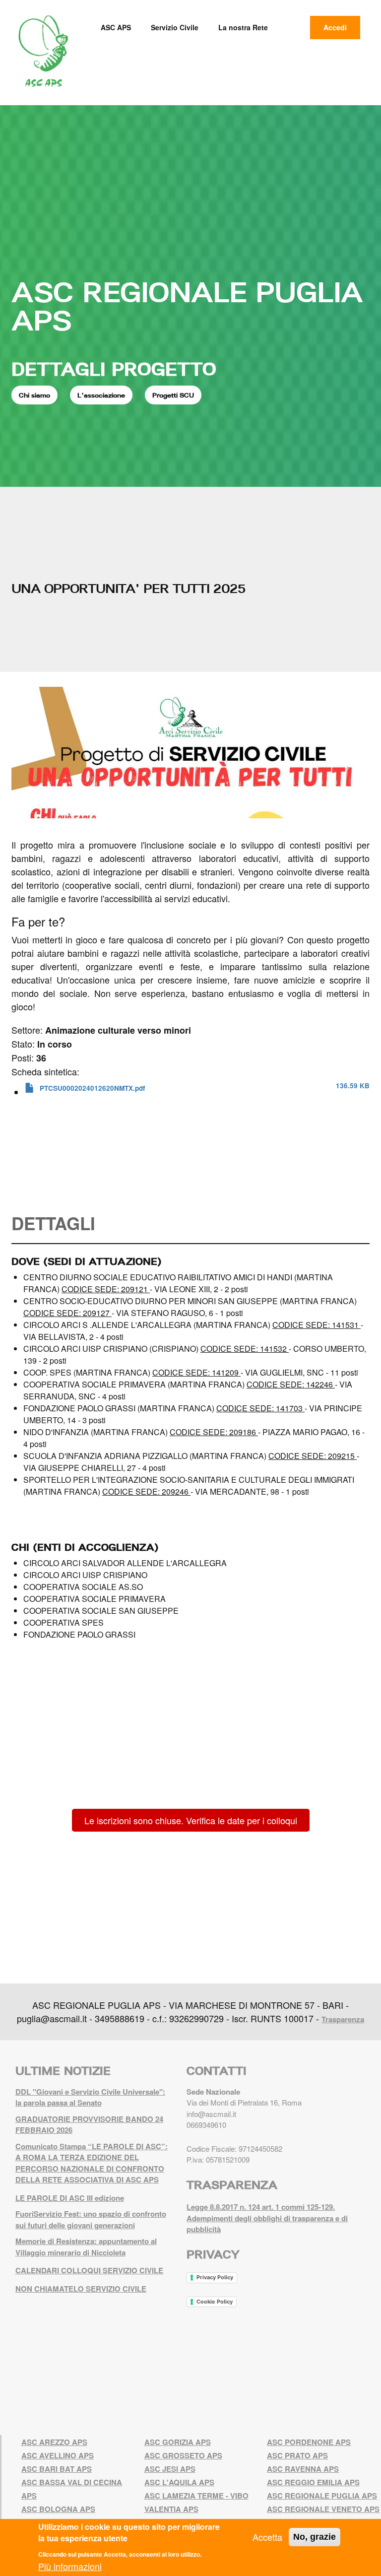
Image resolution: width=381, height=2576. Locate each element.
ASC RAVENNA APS (303, 2469)
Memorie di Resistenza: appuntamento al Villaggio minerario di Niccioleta (86, 2247)
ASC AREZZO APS (54, 2442)
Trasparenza (343, 2019)
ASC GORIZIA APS (178, 2442)
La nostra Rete (243, 27)
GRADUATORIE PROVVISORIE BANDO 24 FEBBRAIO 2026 (89, 2125)
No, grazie (315, 2537)
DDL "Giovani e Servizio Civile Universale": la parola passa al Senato (90, 2097)
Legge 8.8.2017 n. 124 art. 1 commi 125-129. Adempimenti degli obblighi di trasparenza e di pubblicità (267, 2218)
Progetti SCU (173, 395)
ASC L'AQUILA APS (179, 2482)
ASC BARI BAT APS (57, 2469)
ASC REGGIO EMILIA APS (313, 2482)
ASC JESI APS (170, 2469)
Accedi (335, 27)
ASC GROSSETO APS (183, 2455)
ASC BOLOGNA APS (58, 2509)
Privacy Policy (215, 2277)
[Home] (47, 51)
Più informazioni (70, 2566)
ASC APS (116, 27)
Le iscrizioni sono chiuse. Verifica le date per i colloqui (191, 1820)
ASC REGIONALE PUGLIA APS (187, 306)
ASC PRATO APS (297, 2455)
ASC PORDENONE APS (309, 2442)
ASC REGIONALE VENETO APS (323, 2509)
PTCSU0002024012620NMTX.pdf (93, 1088)
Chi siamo (34, 395)
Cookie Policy (215, 2302)
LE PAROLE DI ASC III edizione (70, 2198)
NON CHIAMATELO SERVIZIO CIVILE (81, 2289)
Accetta (267, 2537)
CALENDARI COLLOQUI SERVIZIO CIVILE (89, 2270)
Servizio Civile (175, 27)
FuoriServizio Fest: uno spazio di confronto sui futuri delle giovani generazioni (91, 2219)
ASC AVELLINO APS (58, 2455)
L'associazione (101, 395)
